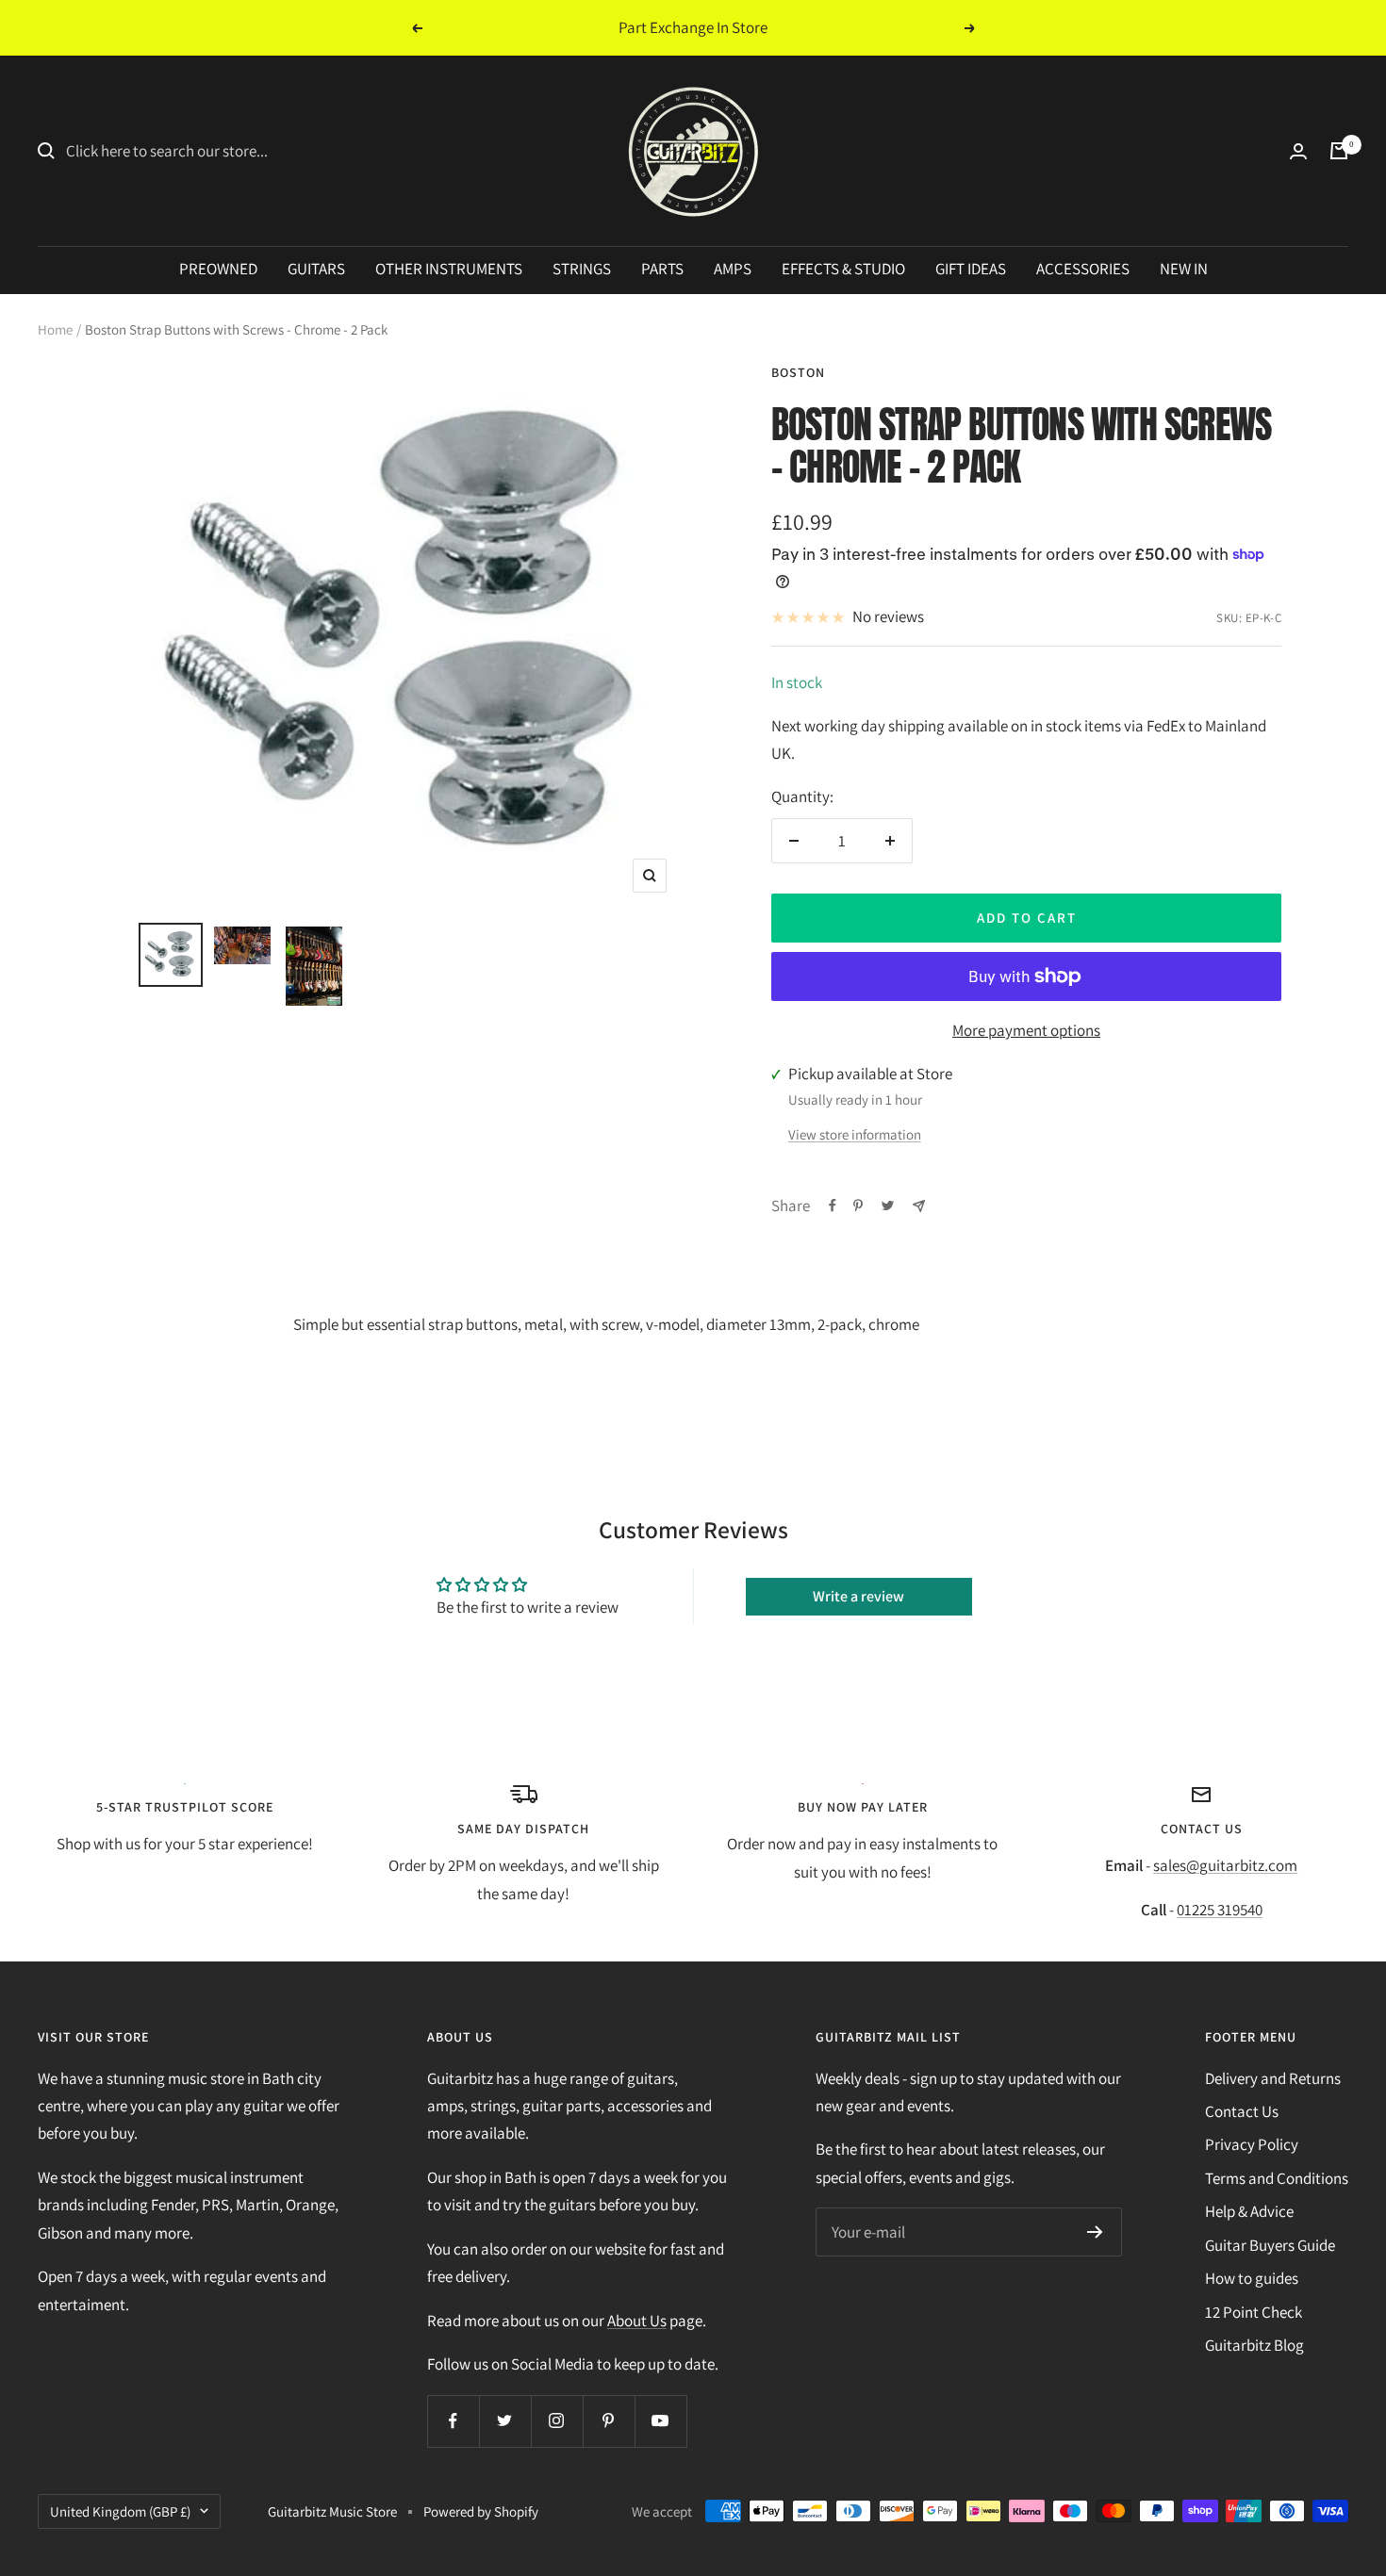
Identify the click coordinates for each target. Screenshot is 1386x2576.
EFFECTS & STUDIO (843, 269)
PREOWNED (218, 269)
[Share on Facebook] (833, 1206)
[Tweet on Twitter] (888, 1206)
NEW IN (1184, 269)
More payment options (1026, 1030)
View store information (855, 1134)
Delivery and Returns (1273, 2078)
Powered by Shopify (481, 2511)
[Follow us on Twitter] (505, 2421)
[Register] (1095, 2232)
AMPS (733, 269)
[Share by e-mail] (919, 1206)
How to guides (1252, 2278)
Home (55, 329)
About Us (637, 2321)
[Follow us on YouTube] (660, 2421)
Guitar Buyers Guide (1270, 2245)
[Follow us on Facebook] (453, 2421)
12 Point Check (1254, 2312)
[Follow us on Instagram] (557, 2421)
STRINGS (582, 269)
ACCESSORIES (1083, 269)
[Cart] (1339, 151)
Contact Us (1242, 2111)
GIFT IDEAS (971, 269)
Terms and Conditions (1277, 2178)
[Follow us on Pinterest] (609, 2421)
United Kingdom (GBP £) (120, 2511)
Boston (798, 372)
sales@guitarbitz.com (1225, 1865)
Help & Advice (1249, 2211)
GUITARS (316, 269)
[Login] (1298, 151)
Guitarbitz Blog (1254, 2345)
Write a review (858, 1596)
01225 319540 (1220, 1910)
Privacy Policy (1252, 2144)
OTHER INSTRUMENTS (449, 269)
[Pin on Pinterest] (858, 1206)
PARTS (662, 269)
